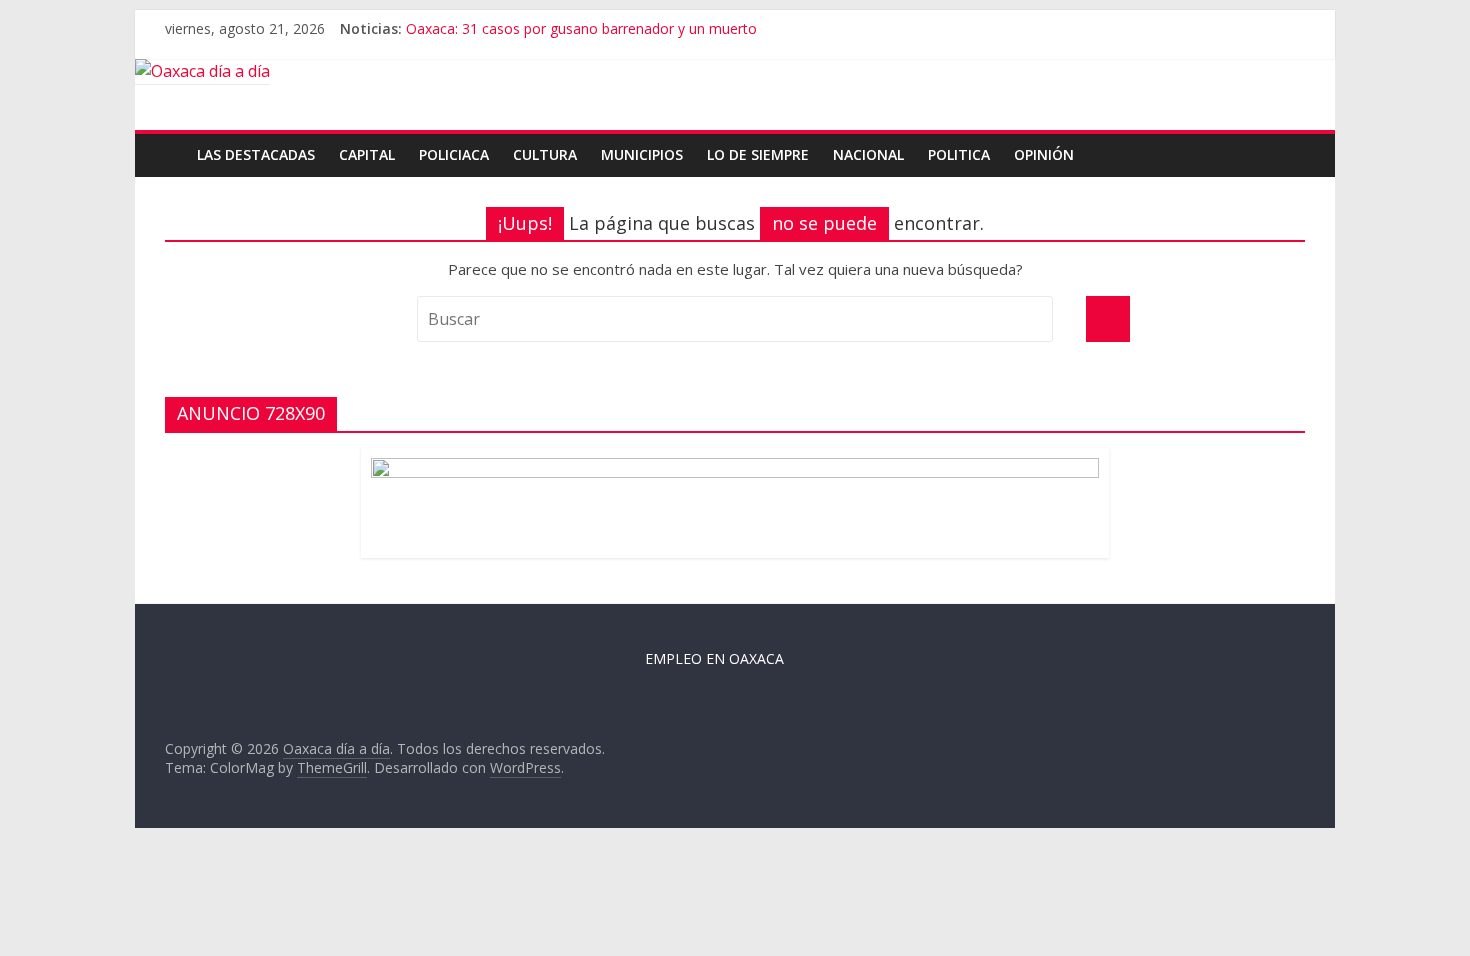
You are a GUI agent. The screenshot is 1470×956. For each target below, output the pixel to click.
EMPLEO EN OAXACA (714, 658)
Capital (367, 154)
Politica (959, 154)
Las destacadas (256, 154)
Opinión (1044, 154)
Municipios (642, 154)
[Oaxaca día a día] (735, 72)
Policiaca (454, 154)
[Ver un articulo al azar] (1293, 144)
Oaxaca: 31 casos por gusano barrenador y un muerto (581, 28)
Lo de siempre (758, 154)
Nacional (868, 154)
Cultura (545, 154)
